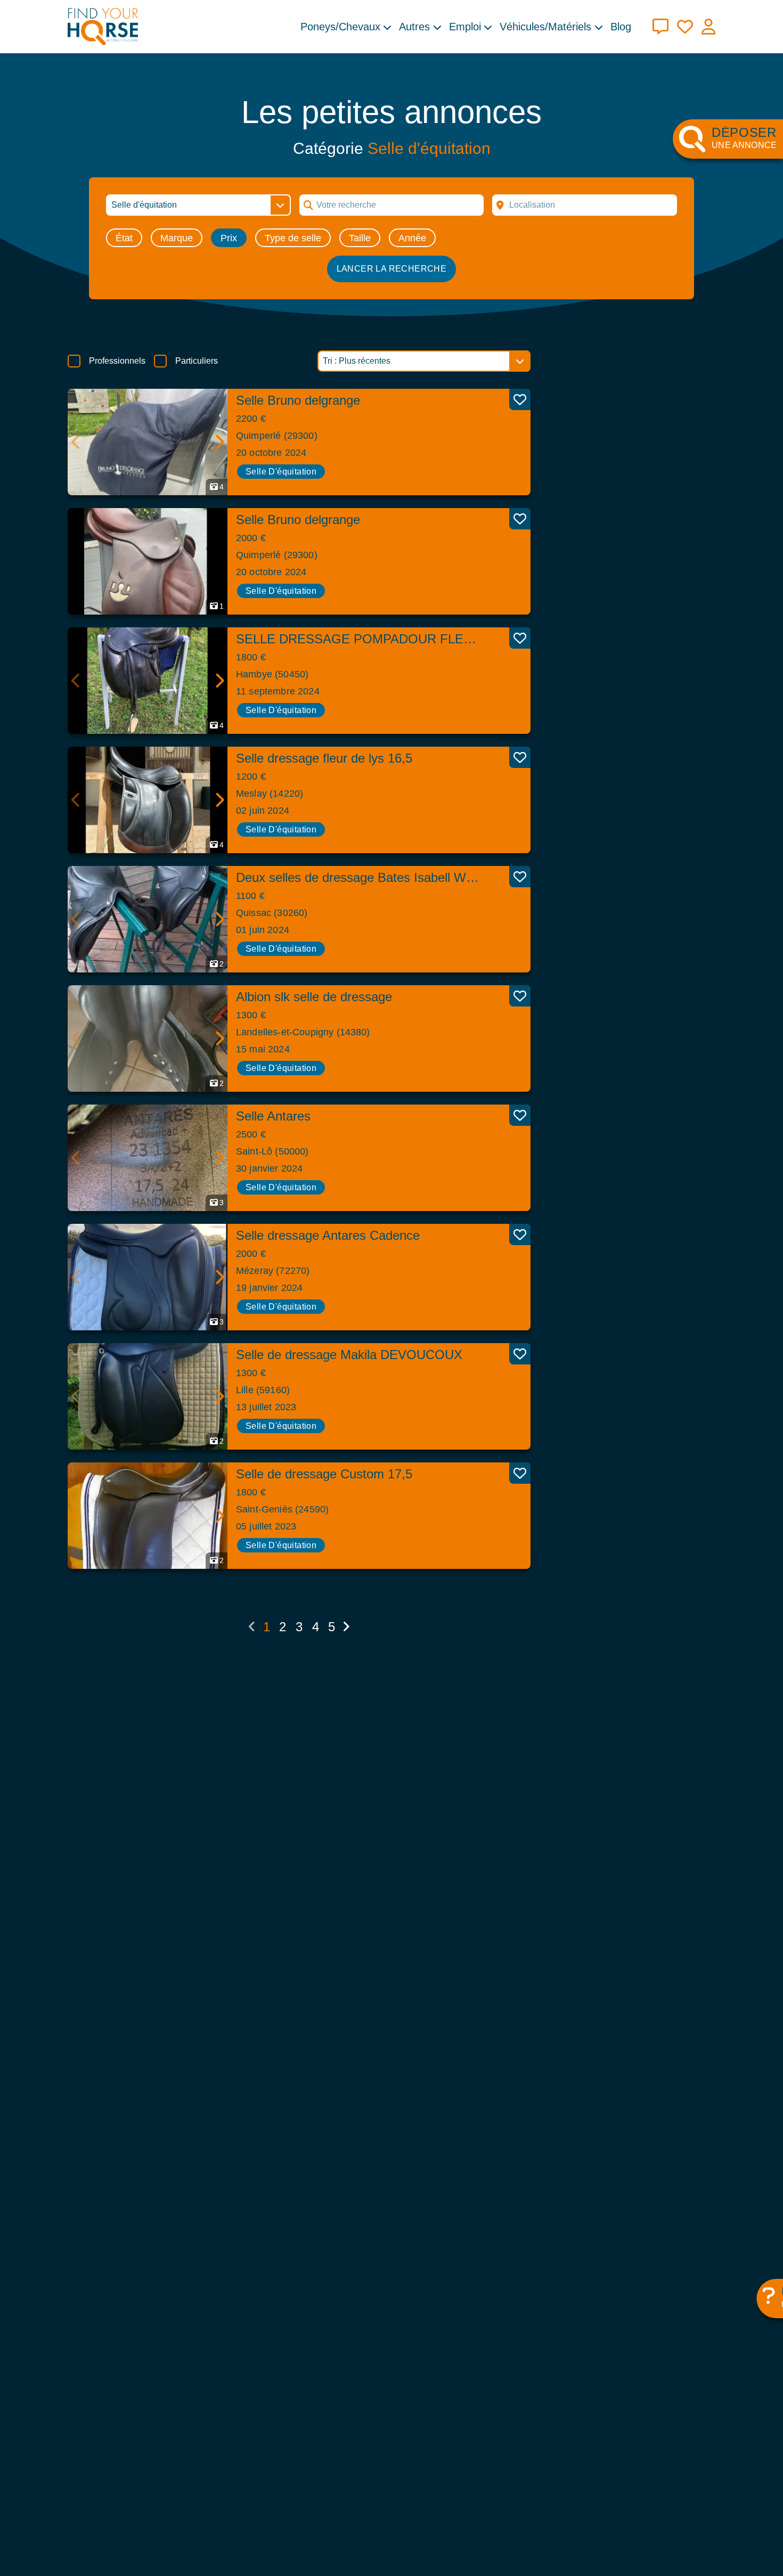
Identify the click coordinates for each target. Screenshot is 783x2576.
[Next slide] (219, 442)
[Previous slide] (76, 442)
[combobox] (585, 205)
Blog (621, 27)
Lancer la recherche (392, 269)
